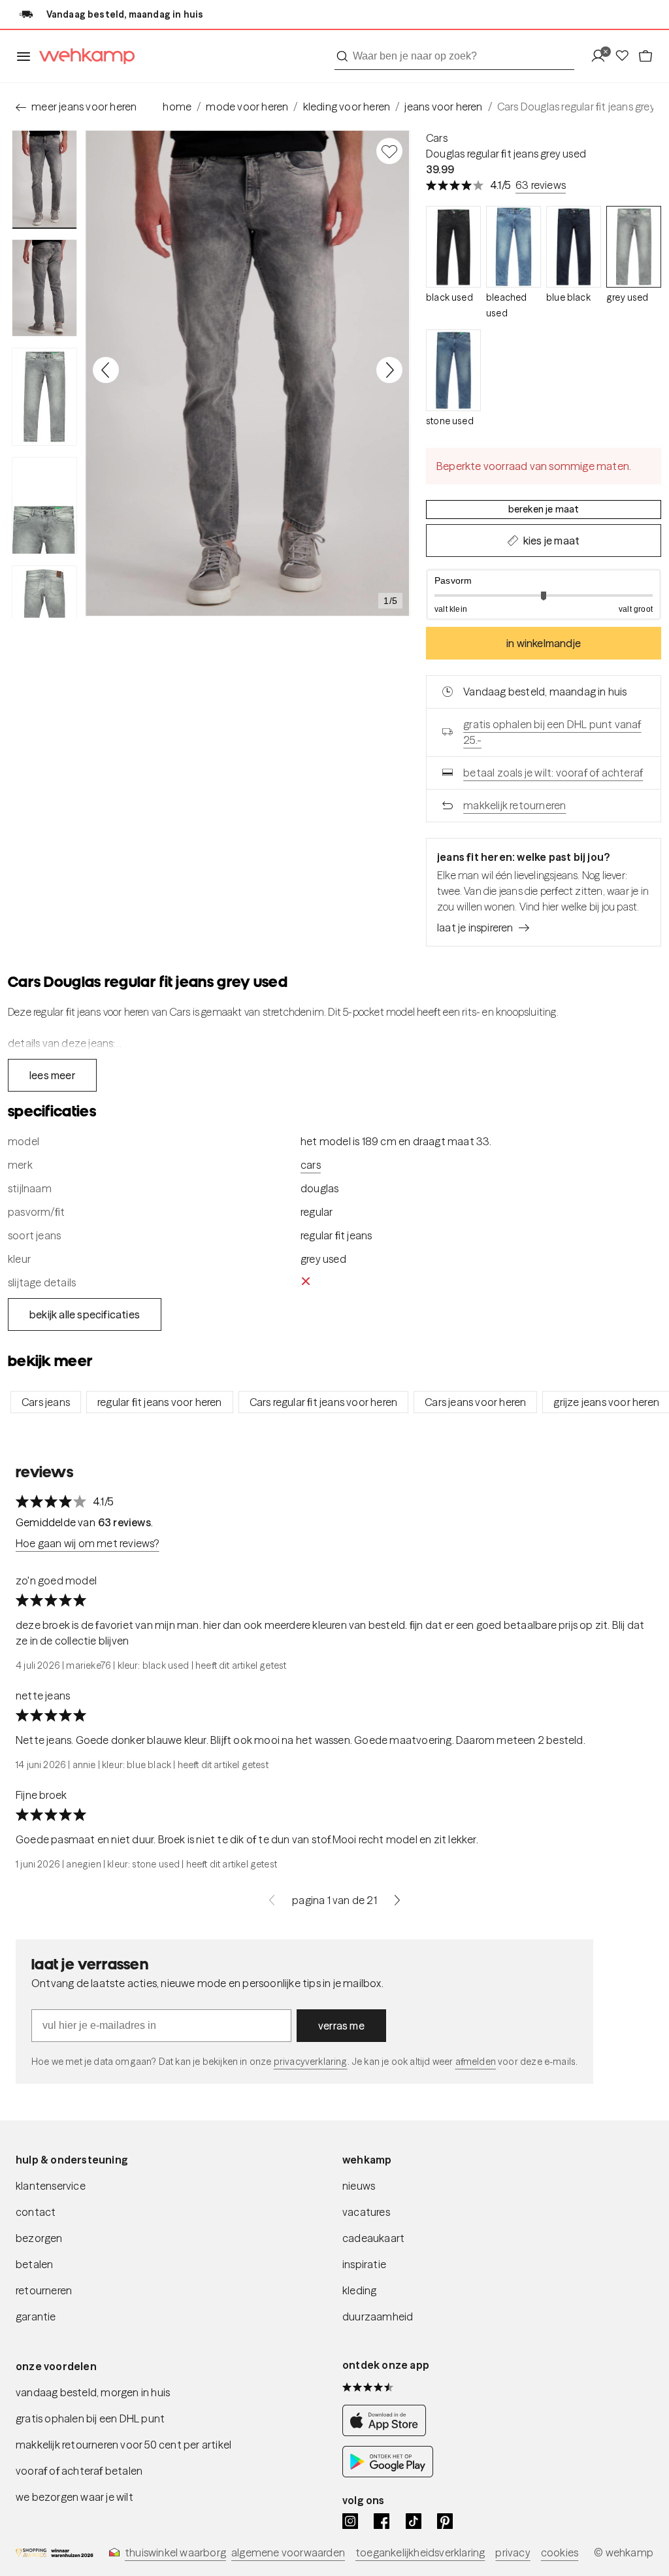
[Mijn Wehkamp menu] (602, 57)
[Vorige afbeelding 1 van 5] (106, 370)
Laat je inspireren (475, 928)
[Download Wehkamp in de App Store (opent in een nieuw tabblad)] (388, 2433)
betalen (34, 2264)
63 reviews (541, 185)
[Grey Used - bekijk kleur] (634, 247)
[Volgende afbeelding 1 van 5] (389, 370)
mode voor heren (247, 107)
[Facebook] (382, 2521)
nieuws (359, 2186)
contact (36, 2212)
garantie (36, 2317)
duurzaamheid (378, 2317)
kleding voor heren (347, 107)
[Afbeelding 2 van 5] (44, 288)
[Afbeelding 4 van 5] (44, 506)
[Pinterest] (445, 2521)
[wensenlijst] (626, 57)
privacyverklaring (311, 2062)
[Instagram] (350, 2521)
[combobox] (454, 56)
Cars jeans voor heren (475, 1402)
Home (177, 107)
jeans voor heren (443, 107)
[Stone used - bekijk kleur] (453, 370)
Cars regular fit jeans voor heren (324, 1402)
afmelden (476, 2062)
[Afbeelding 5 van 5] (44, 614)
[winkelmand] (645, 57)
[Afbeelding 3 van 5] (44, 397)
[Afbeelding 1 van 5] (44, 179)
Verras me (341, 2026)
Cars (437, 138)
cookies (560, 2552)
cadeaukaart (373, 2238)
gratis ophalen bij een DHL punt (90, 2418)
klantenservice (51, 2186)
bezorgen (39, 2238)
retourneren (44, 2290)
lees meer (52, 1075)
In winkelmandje (544, 643)
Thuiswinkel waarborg (175, 2552)
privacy (513, 2552)
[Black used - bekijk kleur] (453, 247)
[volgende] (397, 1900)
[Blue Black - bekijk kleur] (574, 247)
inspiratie (364, 2264)
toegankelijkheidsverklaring (420, 2552)
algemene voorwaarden (288, 2552)
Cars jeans (46, 1402)
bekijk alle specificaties (85, 1314)
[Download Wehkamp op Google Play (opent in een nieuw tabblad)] (388, 2474)
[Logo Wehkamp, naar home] (83, 57)
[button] (544, 594)
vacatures (366, 2212)
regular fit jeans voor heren (160, 1402)
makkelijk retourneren (514, 805)
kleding (359, 2290)
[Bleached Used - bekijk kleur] (514, 247)
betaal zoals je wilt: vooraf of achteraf (553, 773)
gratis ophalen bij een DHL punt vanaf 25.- (552, 732)
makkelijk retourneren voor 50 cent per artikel (123, 2445)
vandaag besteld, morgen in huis (93, 2392)
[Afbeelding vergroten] (248, 373)
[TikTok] (414, 2521)
